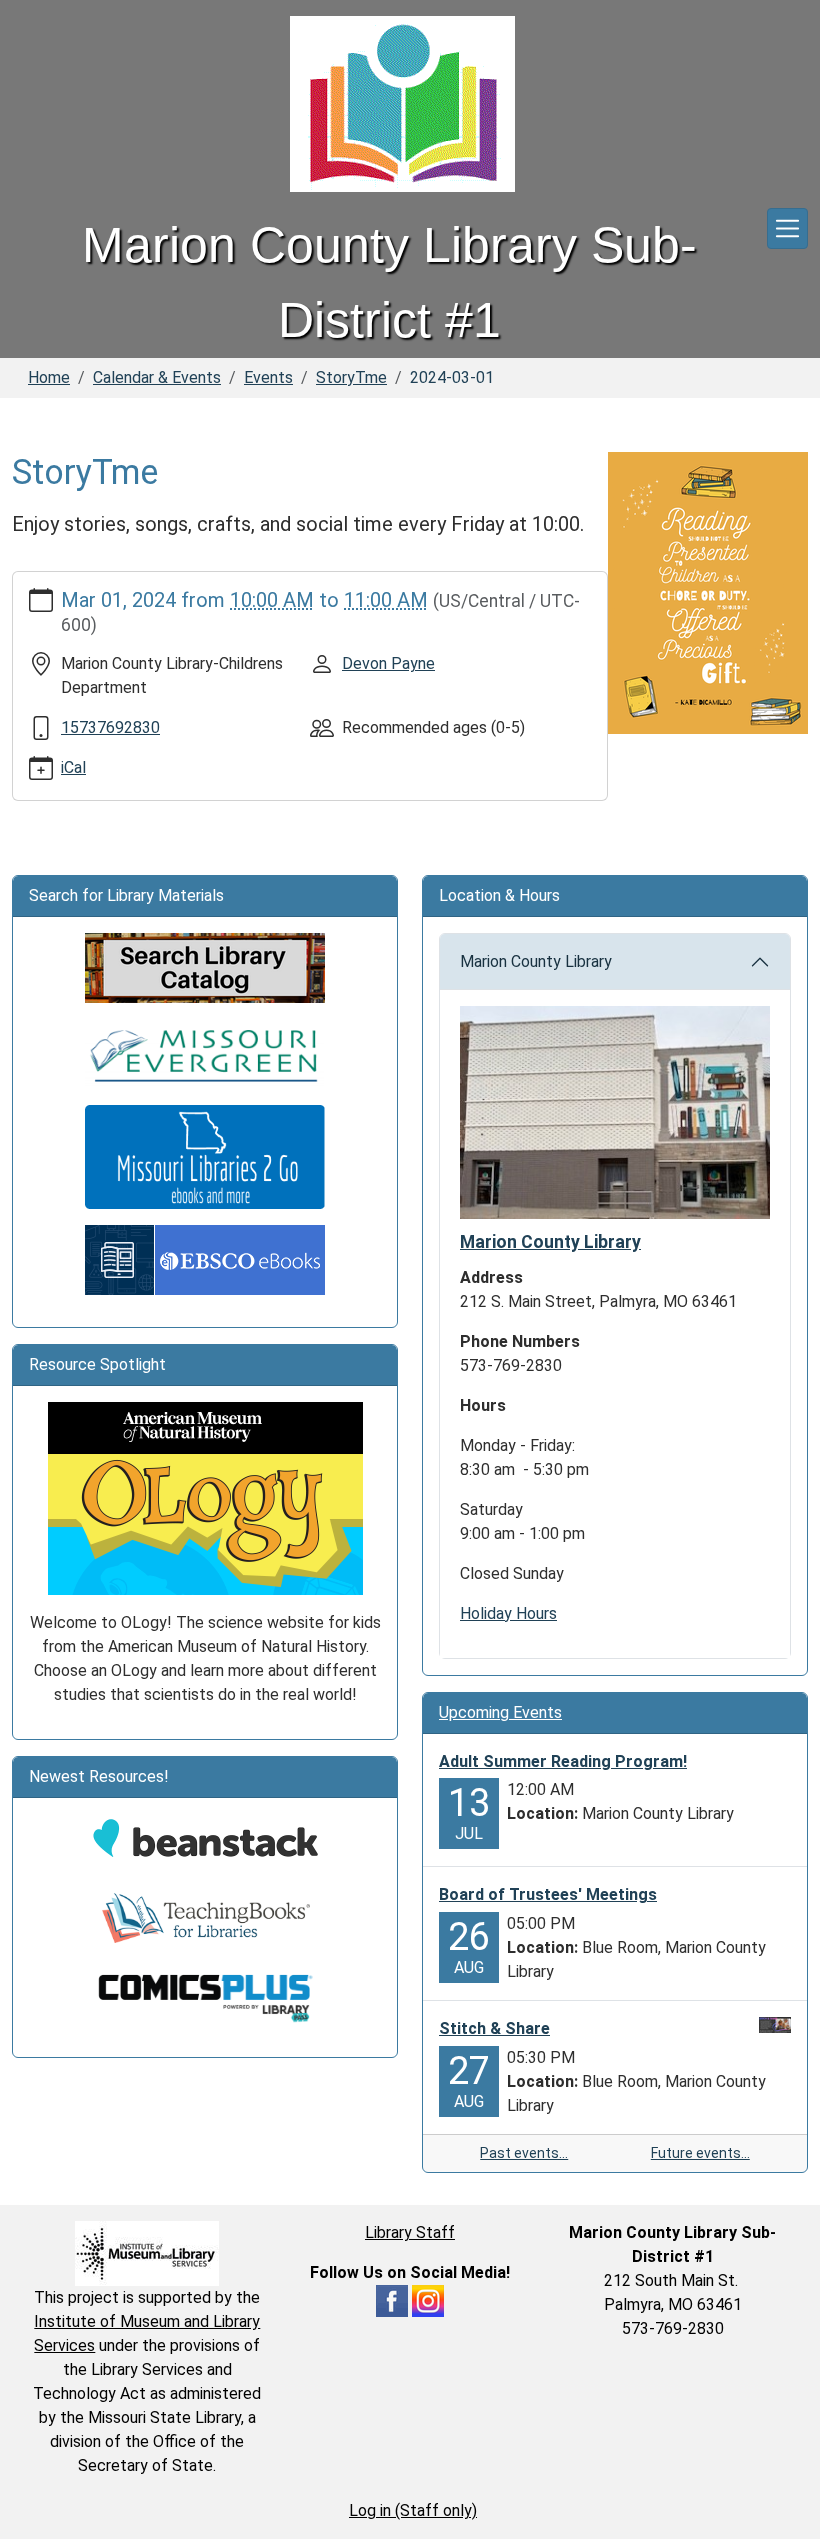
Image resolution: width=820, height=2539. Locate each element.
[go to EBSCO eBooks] (205, 1258)
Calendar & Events (157, 377)
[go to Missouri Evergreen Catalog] (205, 1052)
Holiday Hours (508, 1613)
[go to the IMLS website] (147, 2253)
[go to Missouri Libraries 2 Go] (205, 1155)
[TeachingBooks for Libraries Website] (205, 1917)
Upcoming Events (500, 1712)
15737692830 (110, 727)
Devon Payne (388, 663)
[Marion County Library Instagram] (428, 2299)
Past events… (524, 2153)
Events (268, 377)
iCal (73, 767)
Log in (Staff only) (413, 2510)
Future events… (700, 2153)
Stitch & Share (494, 2028)
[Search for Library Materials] (205, 966)
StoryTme (351, 377)
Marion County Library (536, 961)
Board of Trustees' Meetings (548, 1894)
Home (49, 377)
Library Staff (410, 2232)
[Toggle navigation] (787, 228)
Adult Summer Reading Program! (563, 1761)
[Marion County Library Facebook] (392, 2299)
